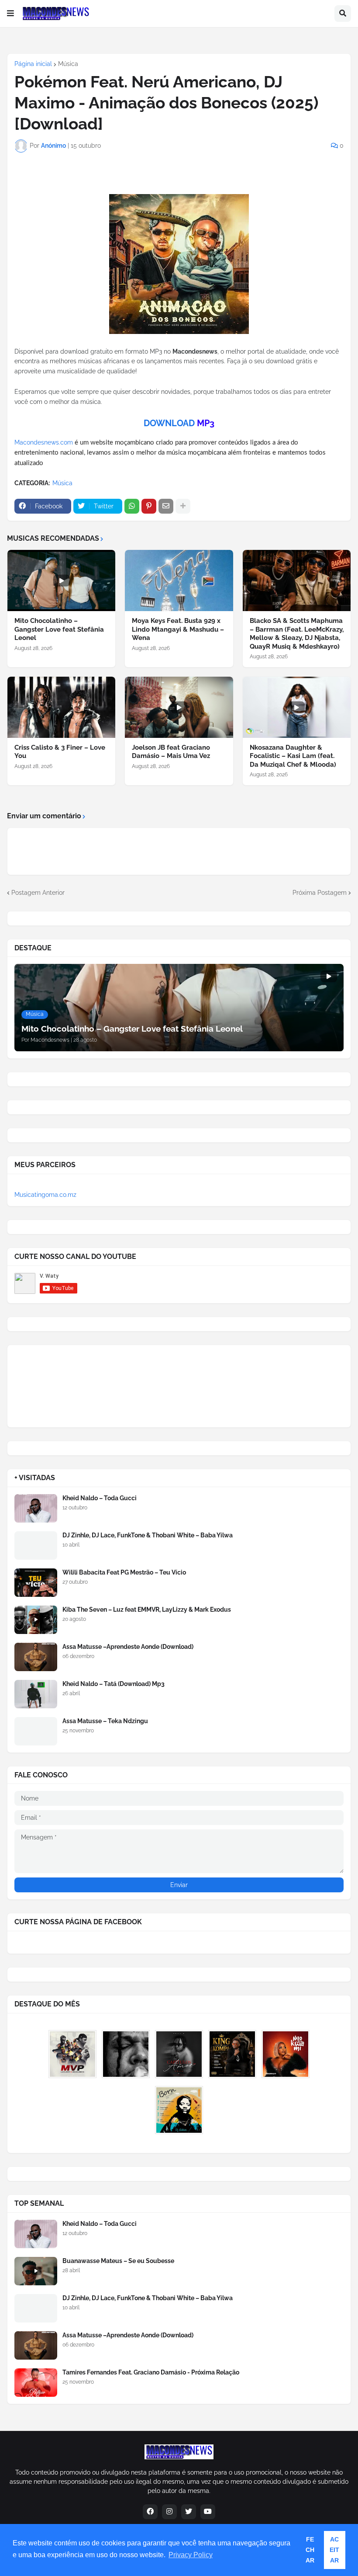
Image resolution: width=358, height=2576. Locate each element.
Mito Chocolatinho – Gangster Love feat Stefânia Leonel (59, 629)
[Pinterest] (149, 506)
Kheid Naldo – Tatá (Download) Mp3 (114, 1684)
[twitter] (189, 2512)
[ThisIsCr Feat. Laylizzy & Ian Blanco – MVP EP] (72, 2054)
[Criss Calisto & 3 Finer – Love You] (61, 707)
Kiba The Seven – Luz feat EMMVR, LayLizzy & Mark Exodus (147, 1610)
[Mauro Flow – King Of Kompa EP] (232, 2054)
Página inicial (33, 64)
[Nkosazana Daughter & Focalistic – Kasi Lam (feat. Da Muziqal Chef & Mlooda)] (297, 707)
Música (68, 64)
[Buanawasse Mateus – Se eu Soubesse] (36, 2271)
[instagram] (169, 2512)
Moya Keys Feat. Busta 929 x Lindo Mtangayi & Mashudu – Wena (178, 629)
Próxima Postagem (320, 893)
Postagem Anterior (38, 893)
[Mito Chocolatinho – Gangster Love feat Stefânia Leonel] (61, 581)
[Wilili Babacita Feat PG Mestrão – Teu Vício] (36, 1583)
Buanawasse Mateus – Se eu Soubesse (118, 2261)
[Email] (166, 506)
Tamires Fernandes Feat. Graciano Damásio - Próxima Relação (151, 2372)
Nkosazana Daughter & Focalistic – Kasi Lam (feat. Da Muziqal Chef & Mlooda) (293, 756)
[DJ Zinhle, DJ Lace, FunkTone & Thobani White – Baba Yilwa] (36, 1545)
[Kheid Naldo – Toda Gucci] (36, 1508)
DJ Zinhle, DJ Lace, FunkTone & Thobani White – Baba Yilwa (148, 1535)
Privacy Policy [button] (191, 2555)
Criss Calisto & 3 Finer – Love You (60, 752)
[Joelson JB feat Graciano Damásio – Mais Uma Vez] (179, 707)
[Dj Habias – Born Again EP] (179, 2110)
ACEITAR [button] (334, 2550)
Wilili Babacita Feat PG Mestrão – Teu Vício (124, 1572)
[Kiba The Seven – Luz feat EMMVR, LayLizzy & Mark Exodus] (36, 1620)
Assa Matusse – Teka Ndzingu (105, 1721)
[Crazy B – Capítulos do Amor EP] (179, 2054)
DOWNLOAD (169, 423)
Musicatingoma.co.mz (45, 1195)
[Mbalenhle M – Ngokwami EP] (286, 2054)
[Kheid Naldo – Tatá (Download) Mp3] (36, 1694)
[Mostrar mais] (183, 506)
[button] (10, 14)
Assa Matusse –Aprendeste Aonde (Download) (128, 1647)
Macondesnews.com (44, 442)
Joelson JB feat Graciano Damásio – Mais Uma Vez (171, 752)
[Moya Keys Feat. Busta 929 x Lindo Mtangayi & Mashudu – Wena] (179, 581)
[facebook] (150, 2512)
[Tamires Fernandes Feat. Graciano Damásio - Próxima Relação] (36, 2383)
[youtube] (208, 2512)
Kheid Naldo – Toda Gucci (100, 1498)
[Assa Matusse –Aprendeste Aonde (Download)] (36, 1657)
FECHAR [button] (310, 2550)
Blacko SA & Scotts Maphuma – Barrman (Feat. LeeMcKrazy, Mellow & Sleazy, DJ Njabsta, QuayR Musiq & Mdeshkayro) (297, 634)
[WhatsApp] (132, 506)
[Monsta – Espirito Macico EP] (126, 2054)
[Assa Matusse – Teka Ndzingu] (36, 1731)
